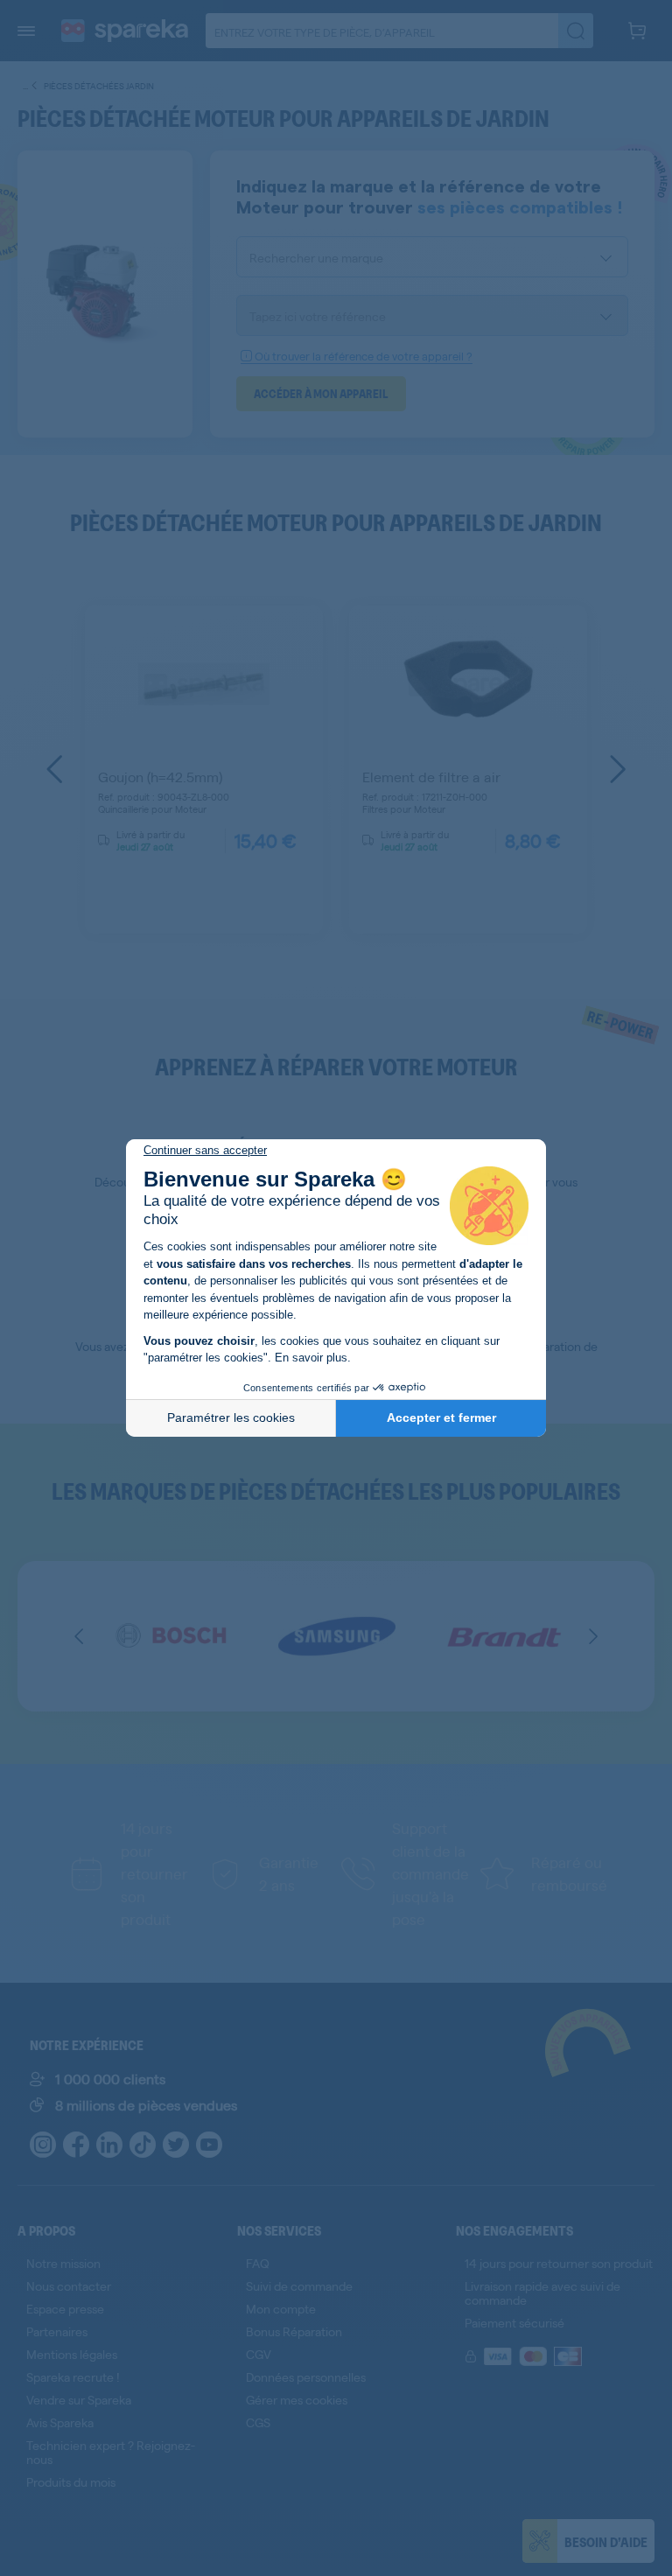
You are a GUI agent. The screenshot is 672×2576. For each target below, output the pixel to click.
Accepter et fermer (441, 1417)
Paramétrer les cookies (231, 1417)
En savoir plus (311, 1358)
